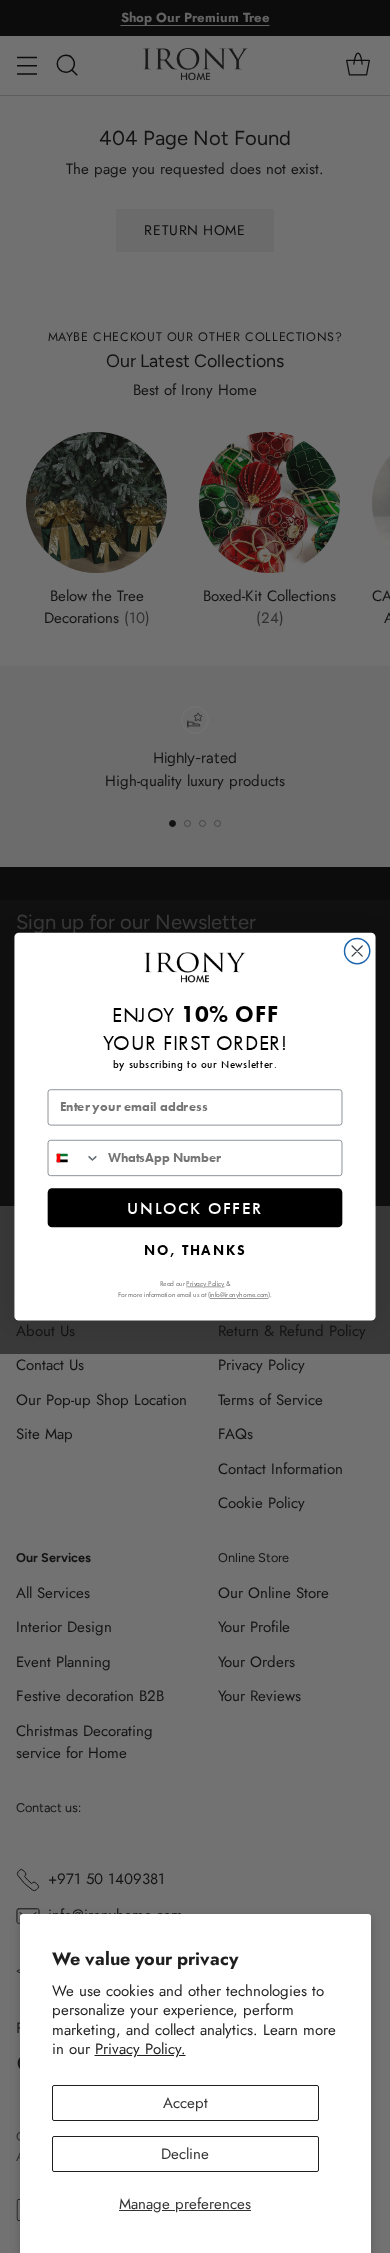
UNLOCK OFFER (194, 1207)
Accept (185, 2103)
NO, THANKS (195, 1250)
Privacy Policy (205, 1282)
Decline (185, 2154)
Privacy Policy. (140, 2049)
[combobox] (74, 1157)
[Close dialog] (357, 950)
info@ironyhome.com (239, 1294)
